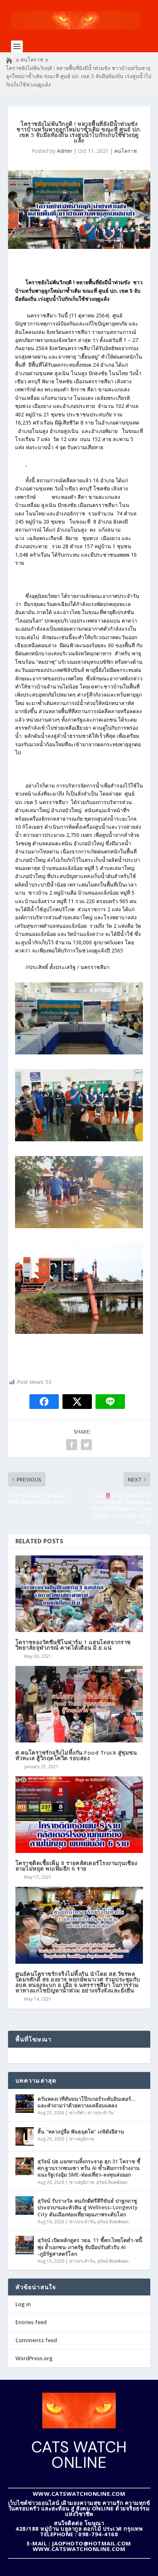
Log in (23, 2304)
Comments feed (36, 2340)
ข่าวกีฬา (77, 2113)
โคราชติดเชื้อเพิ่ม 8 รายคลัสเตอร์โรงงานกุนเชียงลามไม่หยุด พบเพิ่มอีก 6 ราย (76, 1866)
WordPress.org (34, 2358)
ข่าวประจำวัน (100, 2113)
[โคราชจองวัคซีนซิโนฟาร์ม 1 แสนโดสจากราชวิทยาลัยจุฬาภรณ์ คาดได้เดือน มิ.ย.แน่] (79, 1594)
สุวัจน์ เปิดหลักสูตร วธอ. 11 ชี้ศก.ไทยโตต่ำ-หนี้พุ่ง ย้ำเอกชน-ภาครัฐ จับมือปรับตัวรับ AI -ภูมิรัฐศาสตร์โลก (90, 2247)
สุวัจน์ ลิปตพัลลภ (112, 2182)
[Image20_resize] (79, 1226)
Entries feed (31, 2322)
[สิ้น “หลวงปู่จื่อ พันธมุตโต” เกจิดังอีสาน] (25, 2136)
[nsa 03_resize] (79, 1332)
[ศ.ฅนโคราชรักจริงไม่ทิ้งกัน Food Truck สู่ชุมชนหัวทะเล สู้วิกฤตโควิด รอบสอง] (79, 1704)
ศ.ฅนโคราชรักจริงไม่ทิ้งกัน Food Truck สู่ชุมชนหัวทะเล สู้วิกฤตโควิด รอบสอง (76, 1755)
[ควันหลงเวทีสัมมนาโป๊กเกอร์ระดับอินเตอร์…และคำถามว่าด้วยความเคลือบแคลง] (25, 2104)
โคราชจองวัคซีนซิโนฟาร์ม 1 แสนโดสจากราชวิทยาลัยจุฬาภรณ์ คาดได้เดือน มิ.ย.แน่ (73, 1645)
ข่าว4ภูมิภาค (82, 2139)
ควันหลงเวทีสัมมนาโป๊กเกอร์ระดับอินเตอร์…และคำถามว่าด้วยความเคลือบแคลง (87, 2102)
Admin (64, 151)
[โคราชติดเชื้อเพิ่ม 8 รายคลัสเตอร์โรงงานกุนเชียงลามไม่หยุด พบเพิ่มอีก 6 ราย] (79, 1815)
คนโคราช (32, 59)
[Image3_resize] (79, 1052)
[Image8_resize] (79, 1139)
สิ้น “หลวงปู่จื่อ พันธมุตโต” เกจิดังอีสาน (81, 2131)
